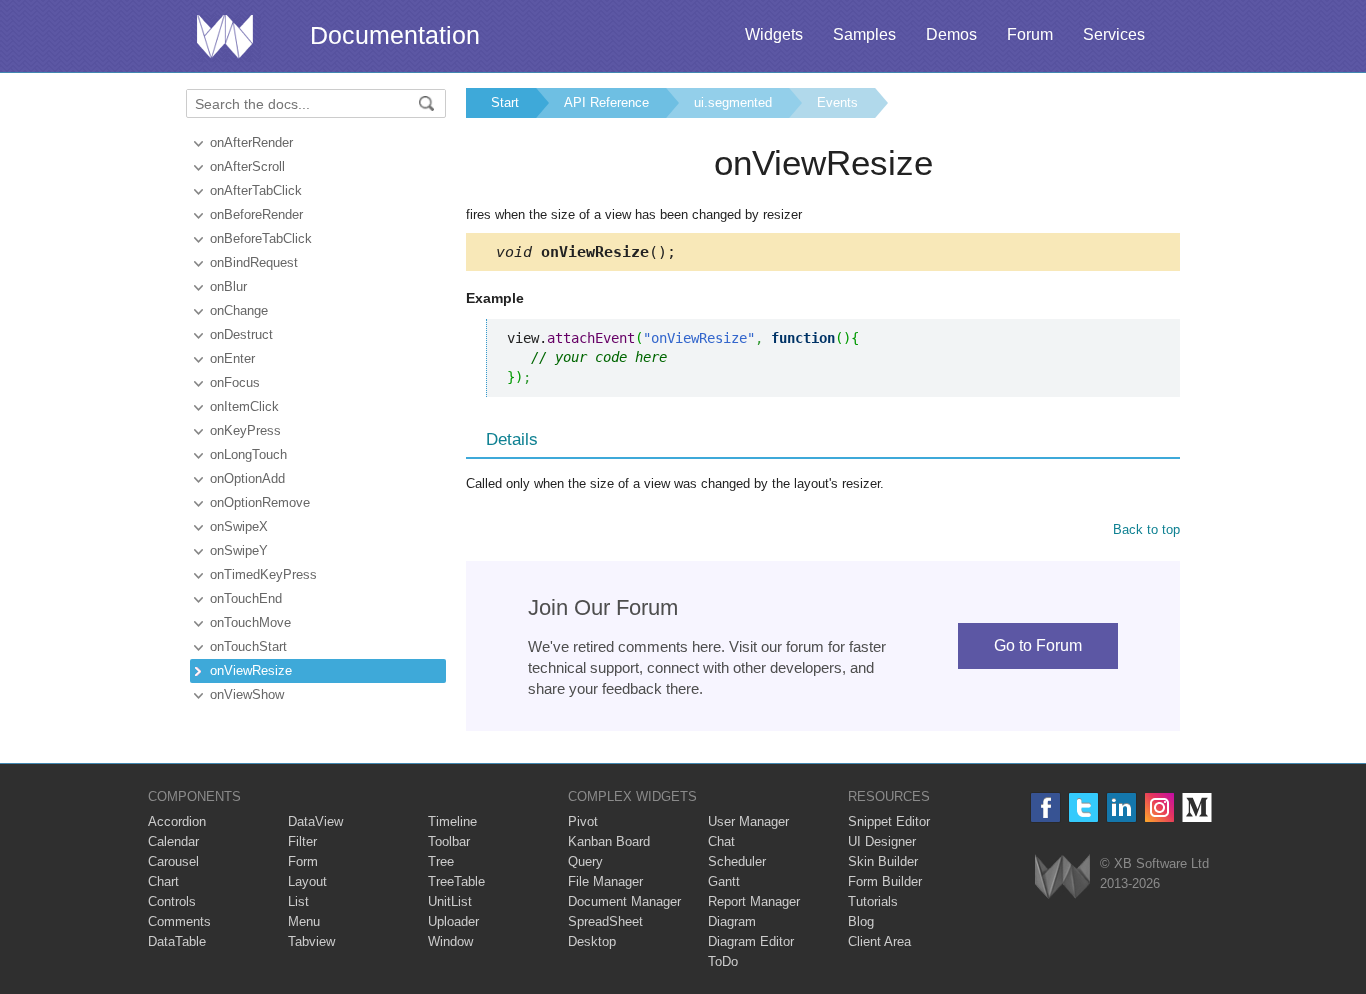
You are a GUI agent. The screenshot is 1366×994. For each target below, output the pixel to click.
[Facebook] (1045, 807)
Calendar (173, 841)
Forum (1030, 34)
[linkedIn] (1121, 807)
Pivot (583, 821)
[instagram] (1159, 807)
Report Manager (754, 901)
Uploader (453, 921)
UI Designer (882, 841)
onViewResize (251, 670)
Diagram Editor (751, 941)
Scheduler (737, 861)
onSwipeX (239, 526)
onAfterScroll (247, 166)
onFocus (235, 382)
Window (450, 941)
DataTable (177, 941)
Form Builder (885, 881)
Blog (861, 921)
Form (303, 861)
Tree (441, 861)
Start (505, 102)
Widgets (774, 34)
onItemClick (244, 406)
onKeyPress (245, 430)
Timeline (452, 821)
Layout (307, 881)
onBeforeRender (256, 214)
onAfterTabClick (256, 190)
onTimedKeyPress (263, 574)
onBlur (228, 286)
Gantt (724, 881)
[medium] (1197, 807)
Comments (179, 921)
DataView (315, 821)
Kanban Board (609, 841)
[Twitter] (1083, 807)
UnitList (450, 901)
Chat (721, 841)
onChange (239, 310)
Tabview (311, 941)
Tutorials (873, 901)
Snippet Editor (889, 821)
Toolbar (449, 841)
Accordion (177, 821)
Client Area (879, 941)
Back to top (1146, 529)
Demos (951, 34)
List (298, 901)
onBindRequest (254, 262)
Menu (304, 921)
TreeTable (456, 881)
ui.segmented (733, 102)
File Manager (605, 881)
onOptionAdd (247, 478)
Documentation (395, 35)
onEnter (232, 358)
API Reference (606, 102)
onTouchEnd (246, 598)
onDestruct (241, 334)
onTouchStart (248, 646)
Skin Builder (883, 861)
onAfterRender (251, 142)
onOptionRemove (260, 502)
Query (585, 861)
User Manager (748, 821)
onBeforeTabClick (261, 238)
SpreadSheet (605, 921)
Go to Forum (1038, 645)
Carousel (173, 861)
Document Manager (624, 901)
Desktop (592, 941)
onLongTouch (248, 454)
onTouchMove (250, 622)
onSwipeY (239, 550)
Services (1114, 34)
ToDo (723, 961)
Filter (302, 841)
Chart (163, 881)
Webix (1062, 876)
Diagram (732, 921)
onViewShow (247, 694)
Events (837, 102)
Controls (172, 901)
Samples (864, 34)
